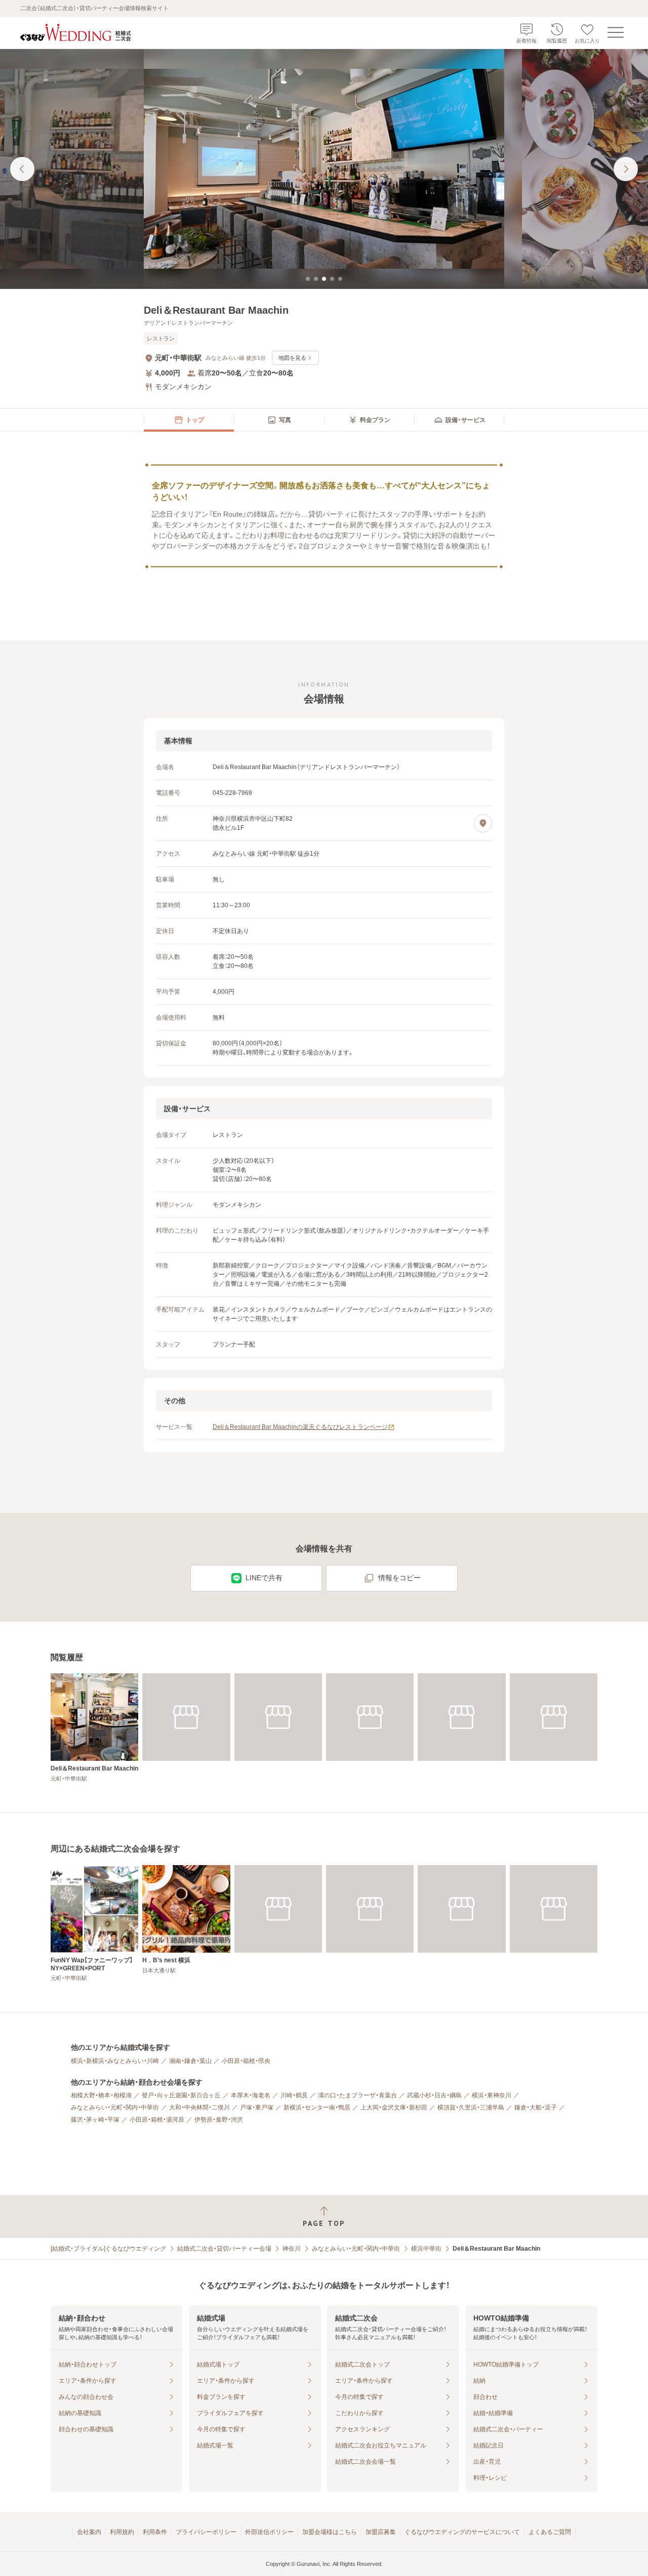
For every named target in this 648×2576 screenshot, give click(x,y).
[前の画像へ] (22, 169)
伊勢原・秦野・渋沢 (219, 2120)
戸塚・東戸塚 (257, 2107)
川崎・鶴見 (294, 2095)
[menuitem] (189, 420)
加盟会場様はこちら (330, 2532)
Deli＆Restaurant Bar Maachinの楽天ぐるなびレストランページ (300, 1427)
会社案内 (89, 2532)
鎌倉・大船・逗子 (536, 2107)
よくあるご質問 (550, 2532)
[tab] (308, 279)
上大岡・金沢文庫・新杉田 (394, 2107)
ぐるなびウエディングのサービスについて (462, 2532)
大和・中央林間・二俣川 (199, 2107)
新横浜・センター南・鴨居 (317, 2107)
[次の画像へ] (626, 169)
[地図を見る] (483, 823)
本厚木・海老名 (251, 2095)
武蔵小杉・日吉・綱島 (434, 2095)
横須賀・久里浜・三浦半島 (471, 2107)
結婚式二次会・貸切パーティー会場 (224, 2249)
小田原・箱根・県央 (246, 2061)
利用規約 (122, 2532)
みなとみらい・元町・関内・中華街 (115, 2107)
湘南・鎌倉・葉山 (190, 2061)
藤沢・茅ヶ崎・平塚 (95, 2120)
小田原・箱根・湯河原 (157, 2120)
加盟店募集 (381, 2532)
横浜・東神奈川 (492, 2095)
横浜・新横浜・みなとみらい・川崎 (115, 2061)
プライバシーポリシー (206, 2532)
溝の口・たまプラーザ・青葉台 (357, 2095)
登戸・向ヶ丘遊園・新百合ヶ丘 (181, 2095)
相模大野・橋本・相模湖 (101, 2095)
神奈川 (292, 2249)
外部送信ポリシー (269, 2532)
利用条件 (155, 2532)
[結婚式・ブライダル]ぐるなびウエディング (108, 2249)
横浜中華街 (426, 2249)
